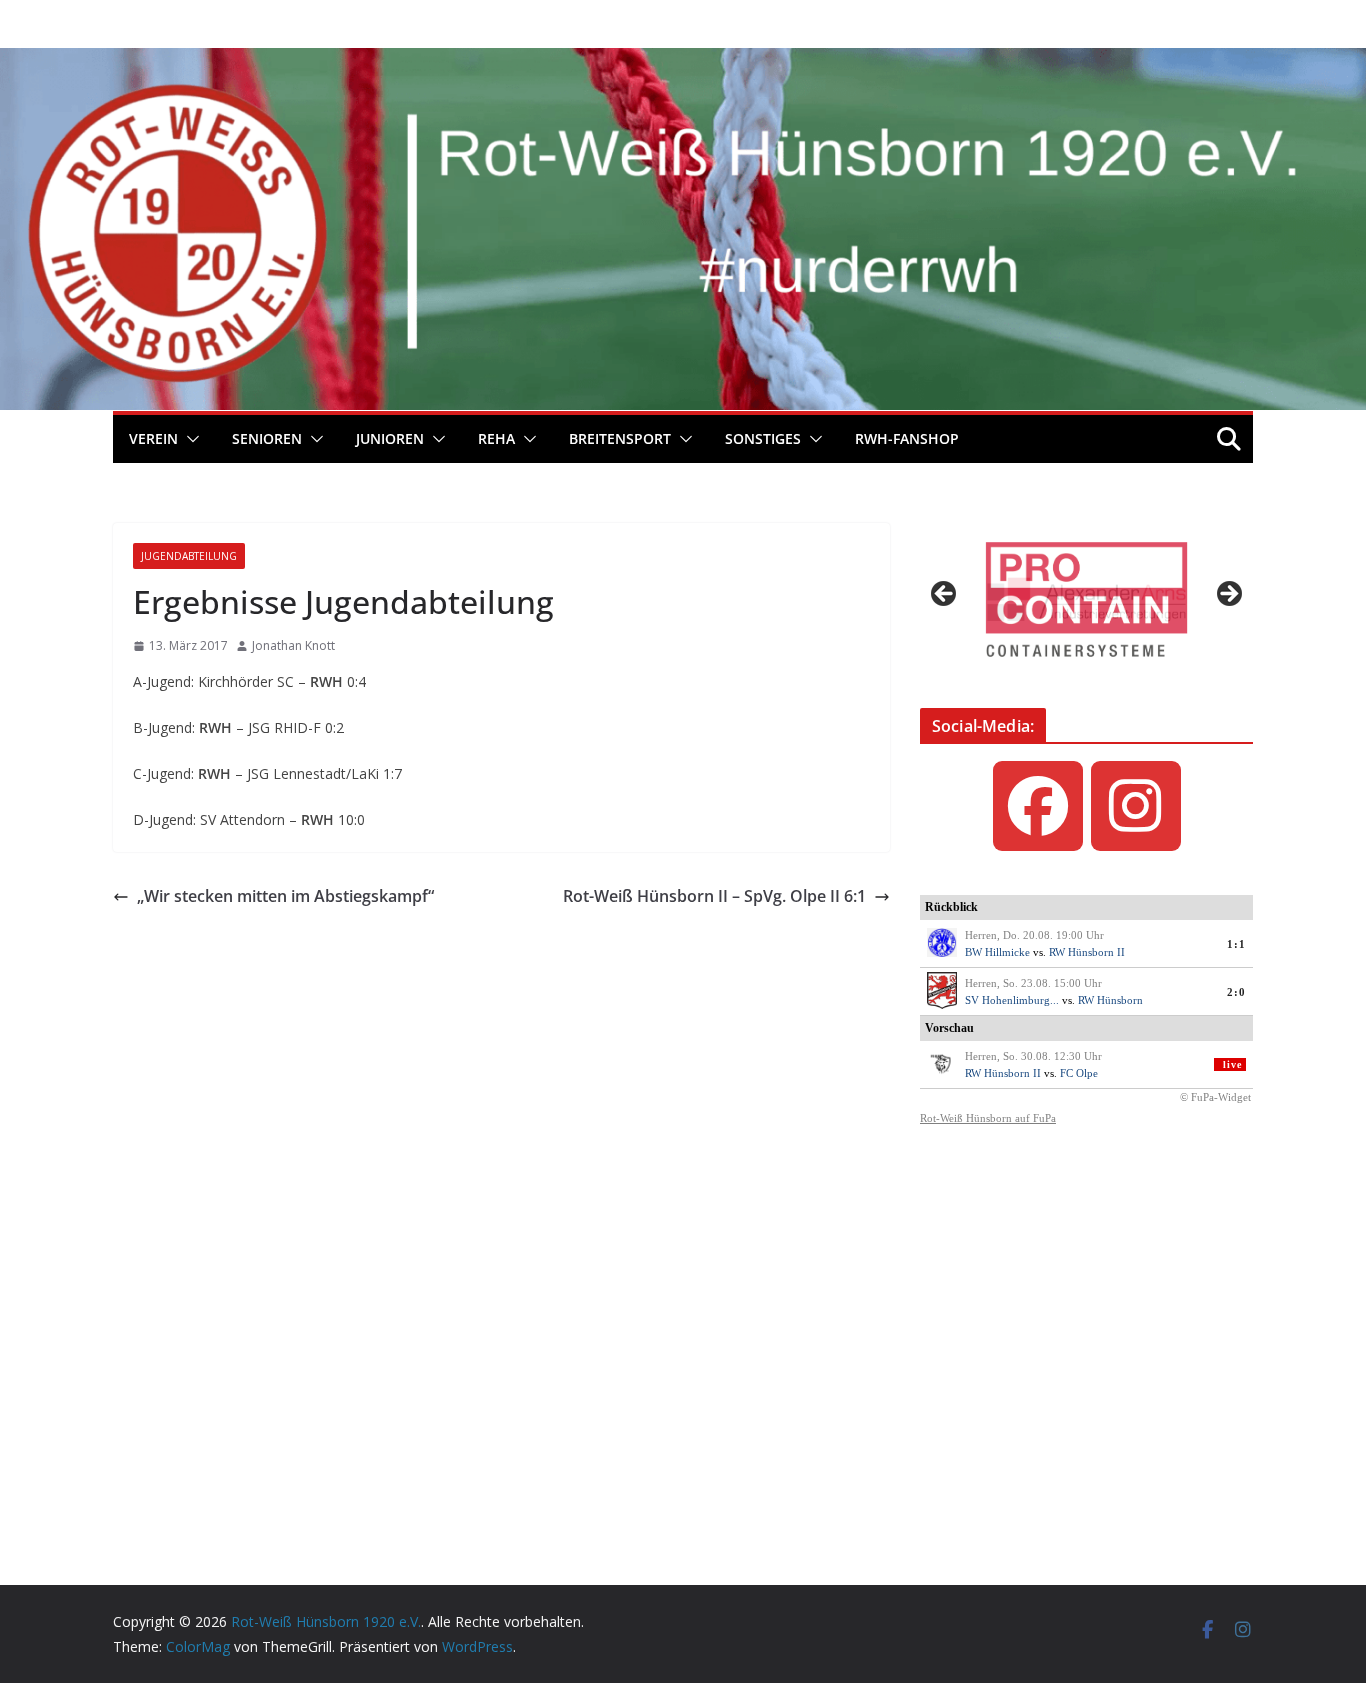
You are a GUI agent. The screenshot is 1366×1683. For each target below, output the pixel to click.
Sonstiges (763, 438)
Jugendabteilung (189, 556)
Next (1228, 595)
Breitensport (620, 438)
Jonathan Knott (293, 645)
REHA (496, 438)
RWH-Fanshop (907, 438)
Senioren (267, 438)
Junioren (390, 438)
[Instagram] (1136, 806)
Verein (153, 438)
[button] (189, 439)
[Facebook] (1038, 806)
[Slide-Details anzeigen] (1086, 599)
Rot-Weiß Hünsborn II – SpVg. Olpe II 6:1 (714, 896)
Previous (945, 595)
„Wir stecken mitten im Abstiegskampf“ (285, 896)
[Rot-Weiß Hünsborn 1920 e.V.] (683, 62)
